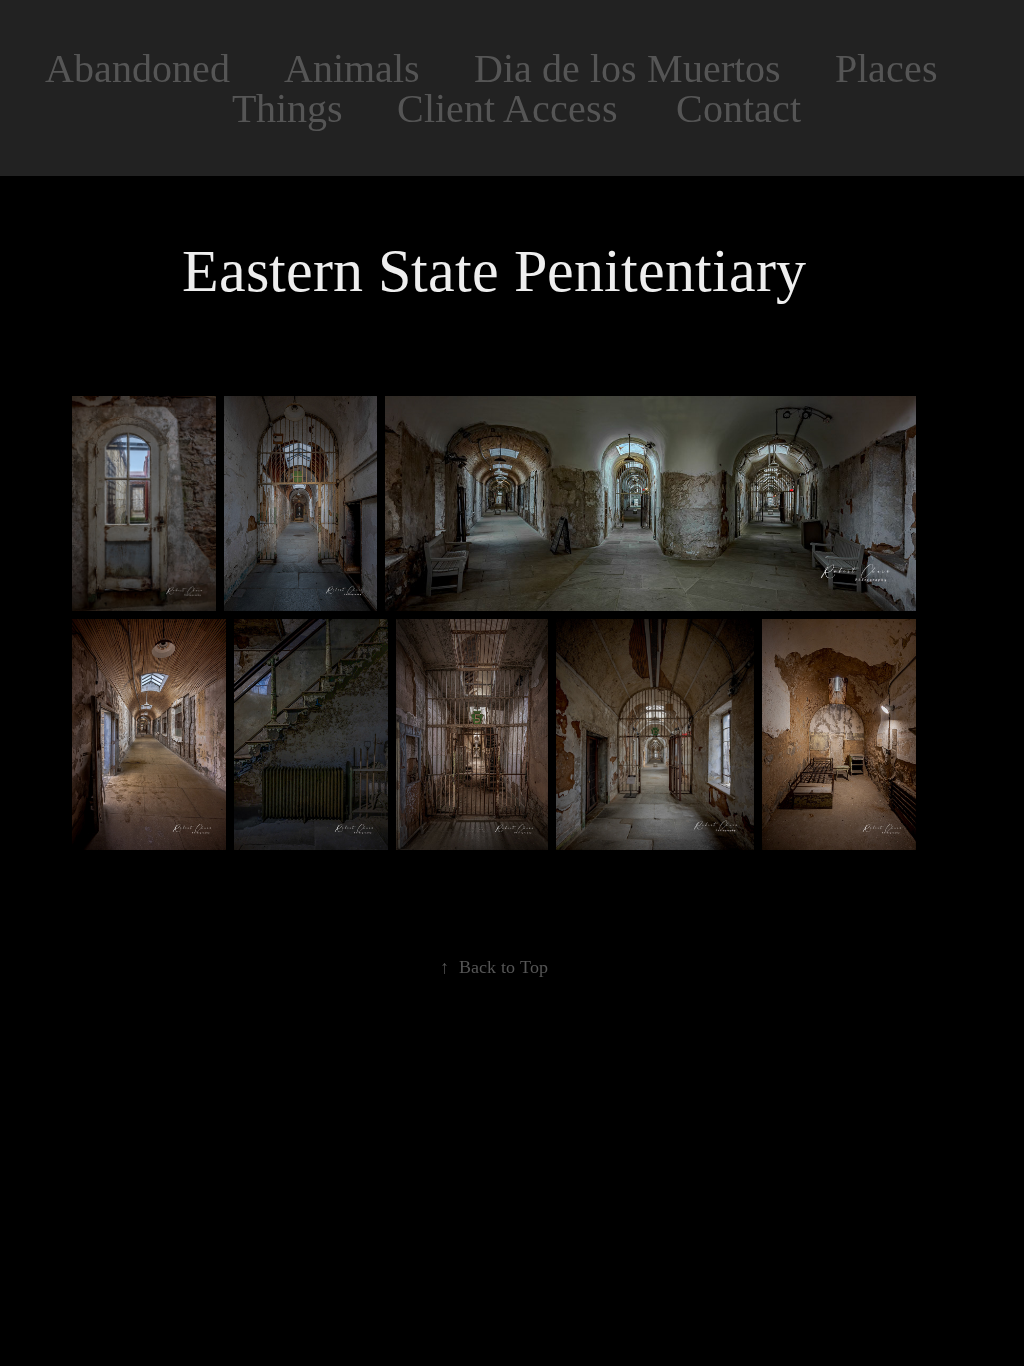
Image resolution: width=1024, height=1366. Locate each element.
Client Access (507, 108)
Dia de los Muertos (627, 68)
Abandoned (137, 68)
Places (886, 68)
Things (287, 108)
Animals (352, 68)
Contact (738, 108)
